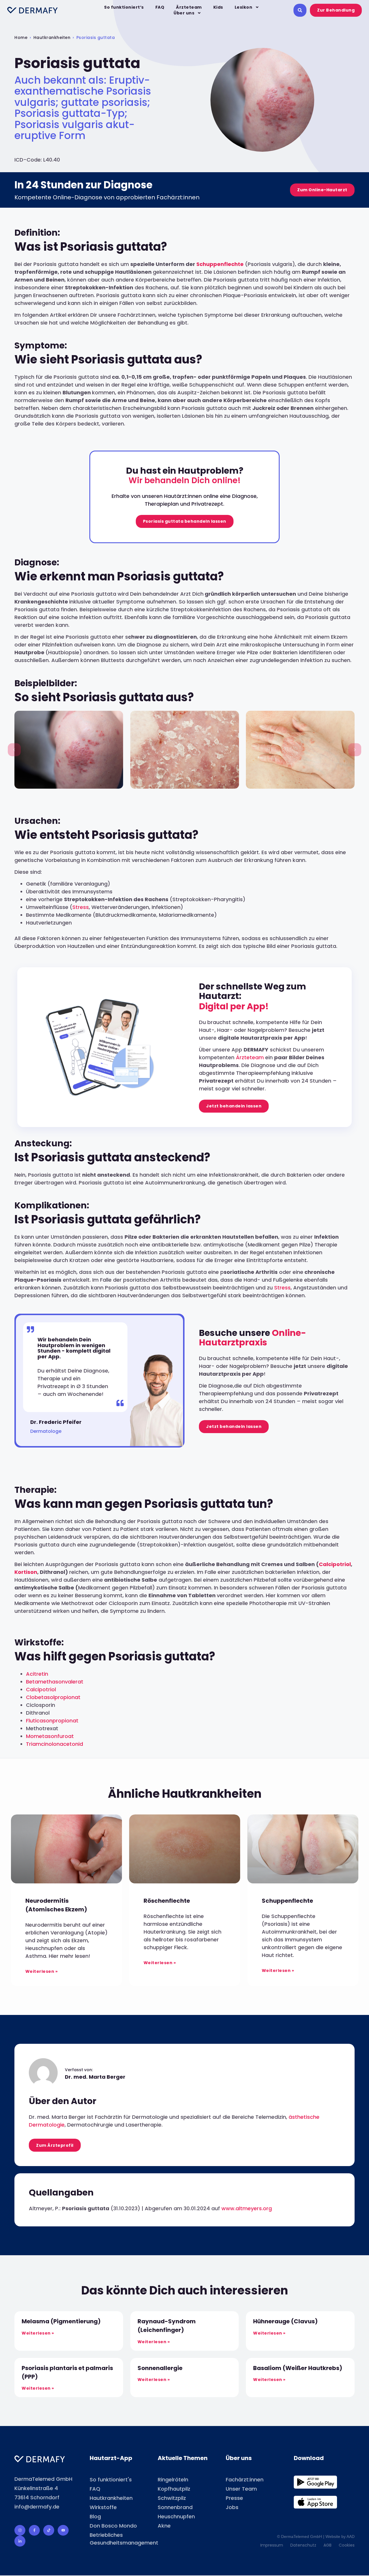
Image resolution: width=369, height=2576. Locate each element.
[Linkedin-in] (20, 2541)
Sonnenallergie (160, 2368)
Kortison (26, 1572)
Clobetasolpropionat (53, 1697)
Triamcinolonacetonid (54, 1744)
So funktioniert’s (124, 7)
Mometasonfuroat (50, 1736)
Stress (81, 907)
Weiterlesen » (42, 1971)
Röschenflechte (167, 1901)
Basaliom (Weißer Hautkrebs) (298, 2368)
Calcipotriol (335, 1564)
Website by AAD (340, 2536)
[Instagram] (20, 2530)
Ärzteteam (189, 7)
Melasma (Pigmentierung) (61, 2321)
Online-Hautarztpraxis (253, 1338)
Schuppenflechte (220, 264)
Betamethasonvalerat (55, 1682)
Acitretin (37, 1674)
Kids (218, 7)
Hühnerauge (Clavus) (285, 2321)
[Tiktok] (49, 2530)
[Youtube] (63, 2530)
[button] (14, 750)
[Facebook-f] (34, 2530)
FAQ (160, 7)
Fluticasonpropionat (52, 1721)
